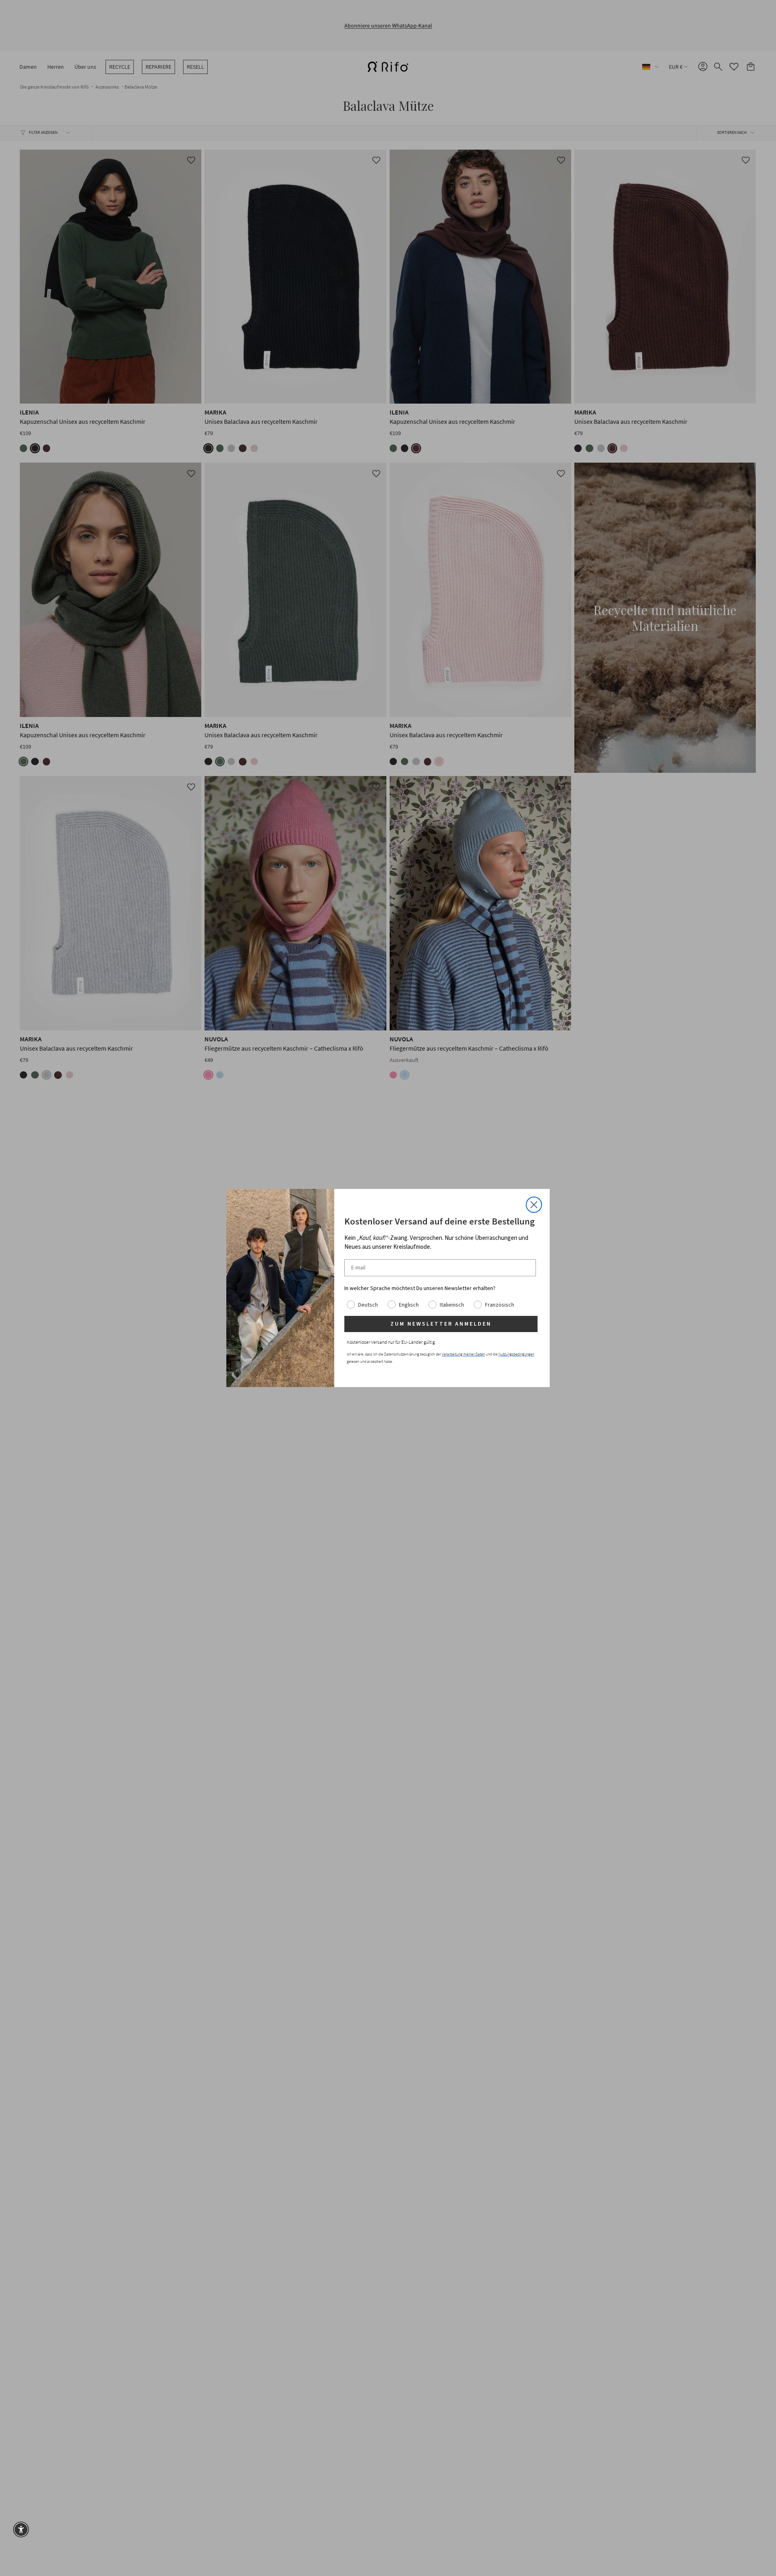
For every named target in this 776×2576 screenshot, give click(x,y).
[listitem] (441, 1288)
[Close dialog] (534, 1205)
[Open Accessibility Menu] (21, 2529)
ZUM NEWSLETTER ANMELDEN (441, 1324)
